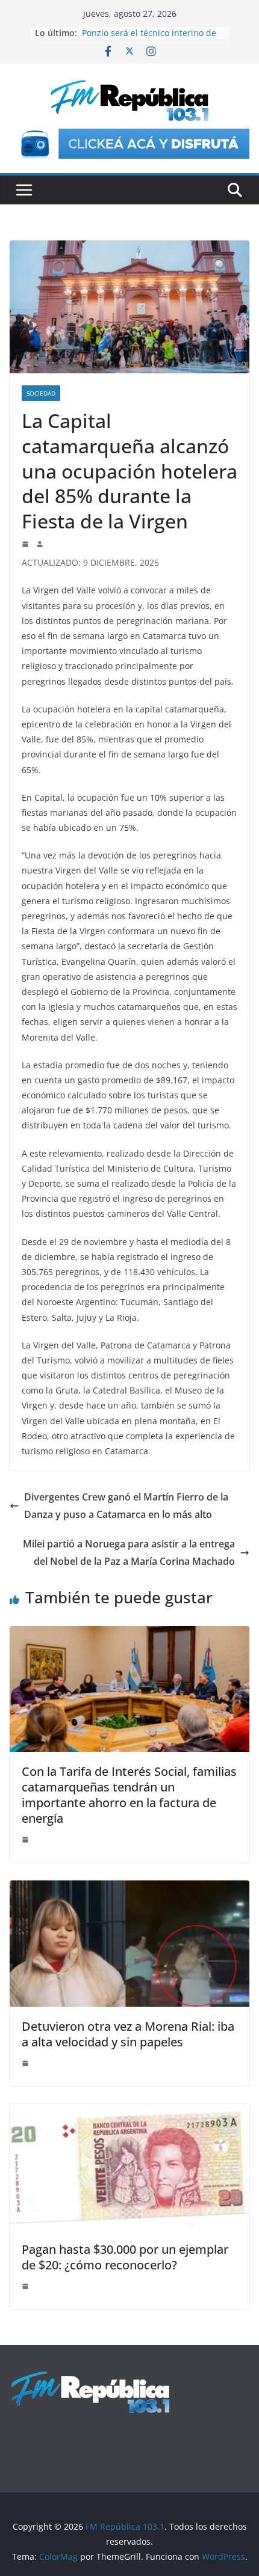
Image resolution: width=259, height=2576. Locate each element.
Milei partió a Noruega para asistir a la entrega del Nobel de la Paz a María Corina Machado (129, 1553)
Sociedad (41, 393)
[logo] (90, 2377)
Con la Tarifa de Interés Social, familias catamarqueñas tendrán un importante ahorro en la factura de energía (129, 1795)
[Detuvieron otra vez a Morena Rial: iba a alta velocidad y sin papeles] (129, 1889)
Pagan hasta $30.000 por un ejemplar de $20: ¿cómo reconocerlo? (125, 2257)
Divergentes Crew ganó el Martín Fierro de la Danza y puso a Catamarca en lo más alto (126, 1506)
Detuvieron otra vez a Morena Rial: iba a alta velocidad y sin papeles (128, 2034)
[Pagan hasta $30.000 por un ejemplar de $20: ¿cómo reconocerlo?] (129, 2113)
